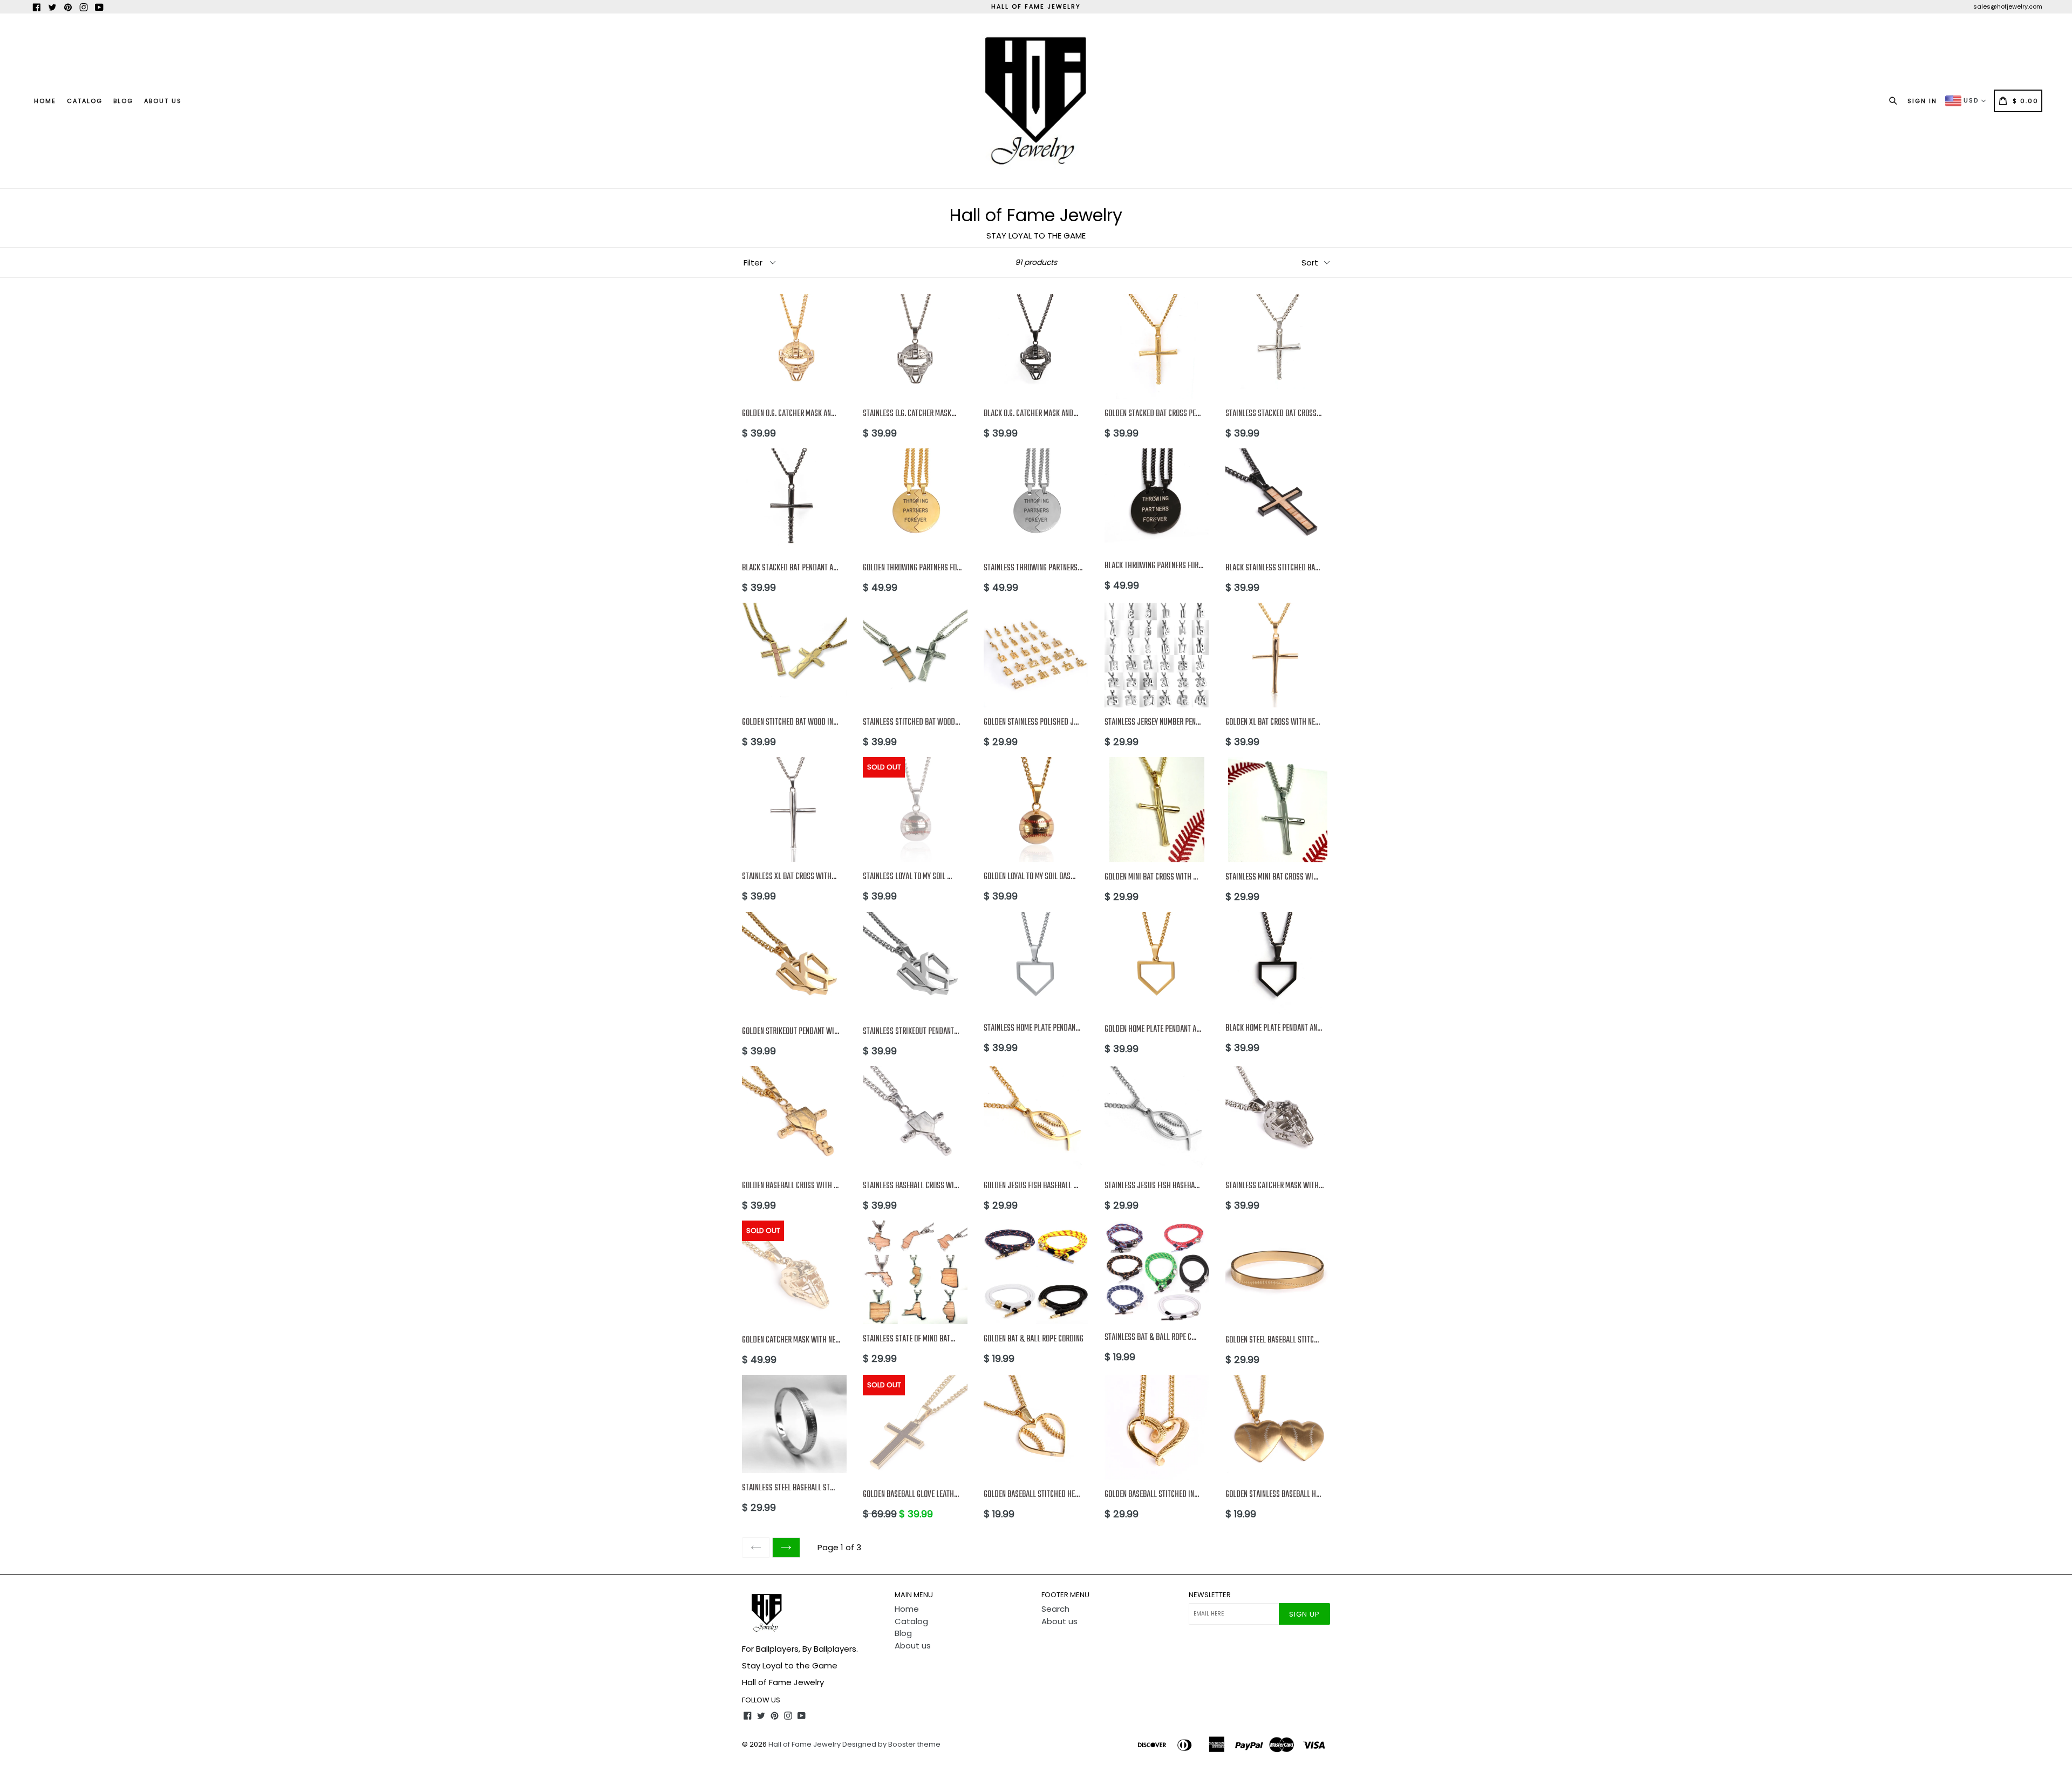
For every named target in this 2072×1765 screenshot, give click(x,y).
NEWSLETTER (1210, 1595)
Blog (123, 101)
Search (1055, 1609)
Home (45, 101)
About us (163, 101)
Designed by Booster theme (891, 1744)
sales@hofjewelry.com (2008, 6)
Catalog (85, 101)
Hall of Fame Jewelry (805, 1744)
